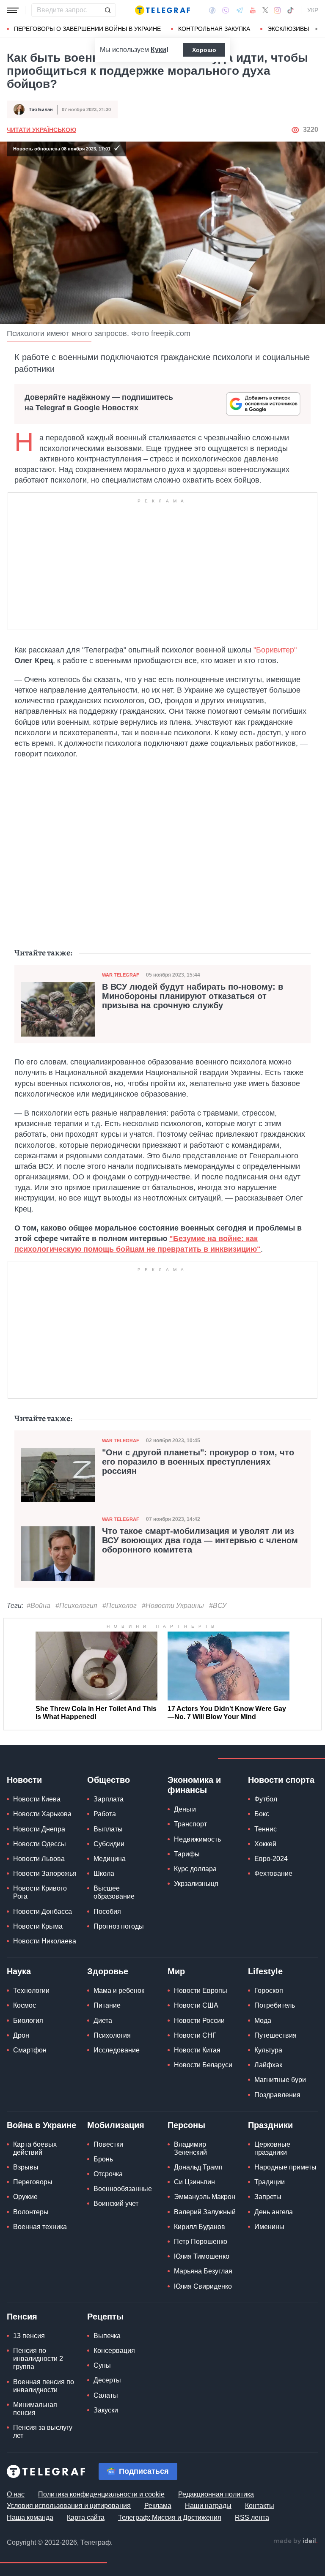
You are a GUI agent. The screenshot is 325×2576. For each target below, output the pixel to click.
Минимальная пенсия (35, 2409)
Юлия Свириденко (203, 2286)
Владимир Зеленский (190, 2148)
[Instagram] (277, 10)
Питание (107, 2005)
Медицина (110, 1859)
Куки (158, 50)
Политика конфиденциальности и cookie (101, 2494)
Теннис (266, 1829)
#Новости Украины (173, 1606)
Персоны (186, 2125)
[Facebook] (212, 10)
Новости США (196, 2005)
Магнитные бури (280, 2080)
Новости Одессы (40, 1844)
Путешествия (275, 2035)
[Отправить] (107, 10)
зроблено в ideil (295, 2541)
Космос (25, 2005)
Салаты (106, 2395)
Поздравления (277, 2095)
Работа (105, 1814)
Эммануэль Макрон (205, 2197)
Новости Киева (37, 1799)
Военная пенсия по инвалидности (44, 2386)
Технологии (31, 1991)
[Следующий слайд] (317, 29)
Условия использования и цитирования (69, 2506)
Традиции (270, 2182)
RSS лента (252, 2517)
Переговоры (33, 2182)
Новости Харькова (42, 1814)
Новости (24, 1780)
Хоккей (265, 1844)
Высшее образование (114, 1892)
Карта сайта (86, 2517)
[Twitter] (265, 10)
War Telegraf (121, 975)
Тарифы (187, 1854)
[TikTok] (290, 10)
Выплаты (108, 1829)
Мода (263, 2021)
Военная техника (40, 2227)
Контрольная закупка (214, 29)
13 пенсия (29, 2336)
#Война (39, 1606)
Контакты (260, 2506)
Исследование (117, 2050)
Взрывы (26, 2167)
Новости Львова (39, 1859)
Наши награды (208, 2506)
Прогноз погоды (119, 1926)
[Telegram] (240, 10)
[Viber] (226, 10)
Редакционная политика (216, 2494)
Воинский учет (116, 2204)
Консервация (114, 2351)
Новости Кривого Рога (40, 1892)
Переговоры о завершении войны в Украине (87, 29)
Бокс (262, 1814)
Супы (102, 2365)
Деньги (185, 1809)
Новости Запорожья (45, 1873)
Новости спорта (281, 1780)
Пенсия (22, 2317)
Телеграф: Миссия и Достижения (170, 2517)
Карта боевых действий (35, 2148)
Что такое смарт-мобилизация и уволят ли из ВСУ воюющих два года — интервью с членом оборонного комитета (200, 1540)
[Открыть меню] (13, 10)
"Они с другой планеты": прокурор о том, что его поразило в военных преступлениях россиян (198, 1462)
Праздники (270, 2125)
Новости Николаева (45, 1941)
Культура (268, 2050)
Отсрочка (108, 2174)
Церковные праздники (272, 2148)
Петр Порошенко (201, 2242)
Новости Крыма (38, 1926)
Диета (103, 2021)
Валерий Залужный (205, 2212)
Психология (112, 2035)
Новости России (199, 2021)
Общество (109, 1780)
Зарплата (109, 1799)
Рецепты (105, 2317)
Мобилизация (116, 2125)
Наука (19, 1971)
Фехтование (273, 1873)
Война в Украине (41, 2125)
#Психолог (120, 1606)
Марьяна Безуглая (203, 2271)
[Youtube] (253, 10)
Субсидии (109, 1844)
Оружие (25, 2197)
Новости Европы (201, 1991)
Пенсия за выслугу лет (43, 2431)
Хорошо (204, 50)
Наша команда (30, 2517)
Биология (28, 2021)
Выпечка (107, 2336)
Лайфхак (268, 2065)
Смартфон (30, 2050)
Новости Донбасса (43, 1912)
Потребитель (275, 2005)
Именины (269, 2227)
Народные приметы (285, 2167)
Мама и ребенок (119, 1991)
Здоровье (108, 1971)
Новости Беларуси (203, 2065)
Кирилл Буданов (200, 2227)
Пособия (107, 1912)
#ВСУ (218, 1606)
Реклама (158, 2506)
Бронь (103, 2159)
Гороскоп (269, 1991)
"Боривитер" (275, 650)
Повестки (108, 2144)
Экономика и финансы (194, 1785)
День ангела (274, 2212)
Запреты (268, 2197)
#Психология (76, 1606)
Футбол (266, 1799)
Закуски (106, 2410)
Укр (313, 10)
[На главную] (162, 10)
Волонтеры (31, 2212)
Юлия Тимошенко (202, 2256)
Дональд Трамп (198, 2167)
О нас (16, 2494)
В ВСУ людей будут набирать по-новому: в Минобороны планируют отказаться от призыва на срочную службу (193, 996)
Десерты (107, 2380)
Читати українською (41, 130)
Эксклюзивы (288, 29)
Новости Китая (197, 2050)
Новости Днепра (39, 1829)
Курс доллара (195, 1869)
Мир (176, 1971)
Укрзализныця (196, 1884)
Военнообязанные (123, 2189)
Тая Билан (41, 109)
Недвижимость (197, 1839)
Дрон (21, 2035)
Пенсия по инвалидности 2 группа (38, 2359)
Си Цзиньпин (194, 2182)
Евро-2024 (271, 1859)
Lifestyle (265, 1971)
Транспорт (190, 1824)
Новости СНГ (195, 2035)
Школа (104, 1873)
